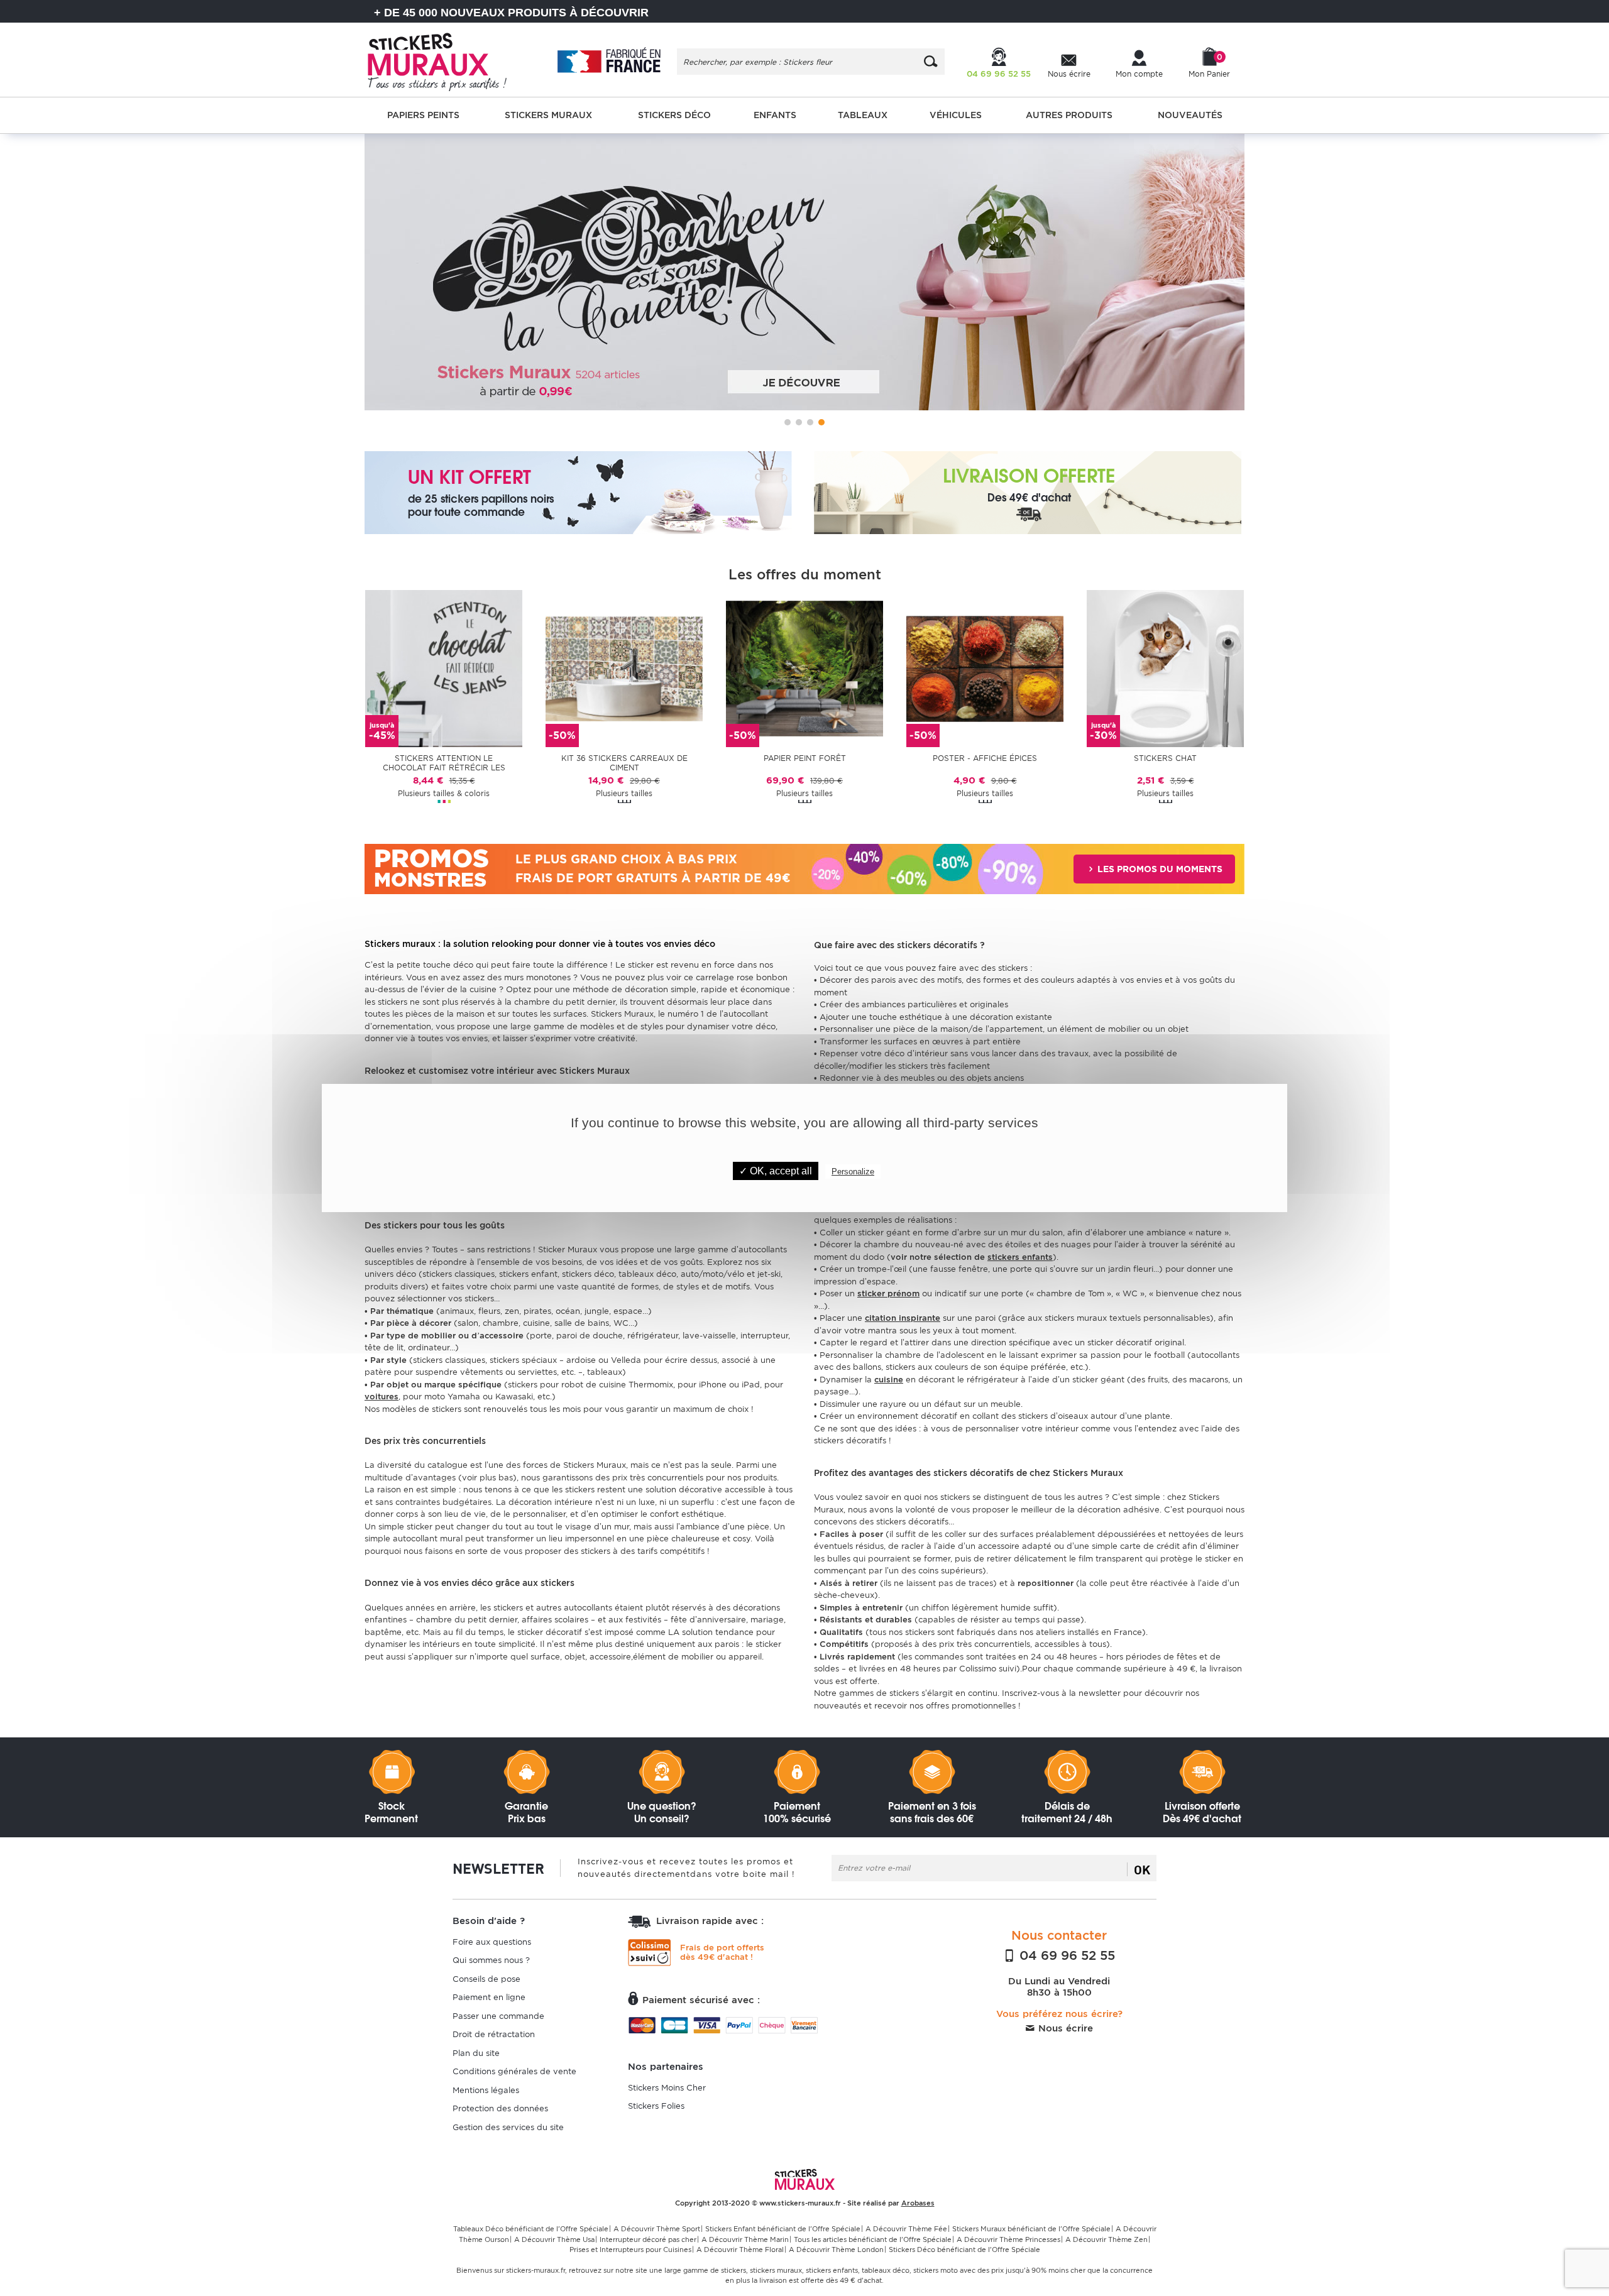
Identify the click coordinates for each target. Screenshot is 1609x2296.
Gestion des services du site (508, 2127)
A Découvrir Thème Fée (906, 2229)
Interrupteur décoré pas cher (648, 2239)
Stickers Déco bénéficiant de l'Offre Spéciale (964, 2250)
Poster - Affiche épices (985, 758)
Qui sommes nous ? (491, 1960)
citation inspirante (903, 1318)
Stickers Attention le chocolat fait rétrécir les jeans (444, 763)
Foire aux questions (492, 1942)
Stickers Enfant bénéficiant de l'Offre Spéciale (783, 2229)
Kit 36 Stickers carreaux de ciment (624, 763)
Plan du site (476, 2053)
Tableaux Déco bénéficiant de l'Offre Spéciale (531, 2229)
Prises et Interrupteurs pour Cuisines (630, 2250)
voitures (382, 1397)
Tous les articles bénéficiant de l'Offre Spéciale (873, 2239)
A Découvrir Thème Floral (740, 2250)
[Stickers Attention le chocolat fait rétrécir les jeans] (444, 668)
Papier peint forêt (805, 758)
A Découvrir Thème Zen (1107, 2239)
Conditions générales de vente (514, 2071)
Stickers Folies (656, 2106)
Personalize (853, 1172)
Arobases (918, 2203)
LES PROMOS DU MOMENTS (1159, 869)
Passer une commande (498, 2016)
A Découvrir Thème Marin (745, 2239)
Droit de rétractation (494, 2034)
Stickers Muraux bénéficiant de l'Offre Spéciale (1031, 2229)
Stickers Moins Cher (667, 2088)
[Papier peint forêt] (804, 668)
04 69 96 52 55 (1065, 1955)
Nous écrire (1064, 2028)
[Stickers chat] (1165, 668)
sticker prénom (888, 1293)
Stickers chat (1165, 758)
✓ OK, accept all (776, 1171)
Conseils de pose (486, 1979)
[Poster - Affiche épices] (985, 668)
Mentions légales (486, 2090)
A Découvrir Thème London (836, 2250)
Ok (1142, 1869)
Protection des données (500, 2108)
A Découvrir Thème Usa (554, 2239)
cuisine (889, 1380)
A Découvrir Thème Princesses (1008, 2239)
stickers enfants (1020, 1257)
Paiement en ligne (489, 1997)
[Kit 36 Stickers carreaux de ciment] (624, 668)
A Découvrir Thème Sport (657, 2229)
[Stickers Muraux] (448, 60)
